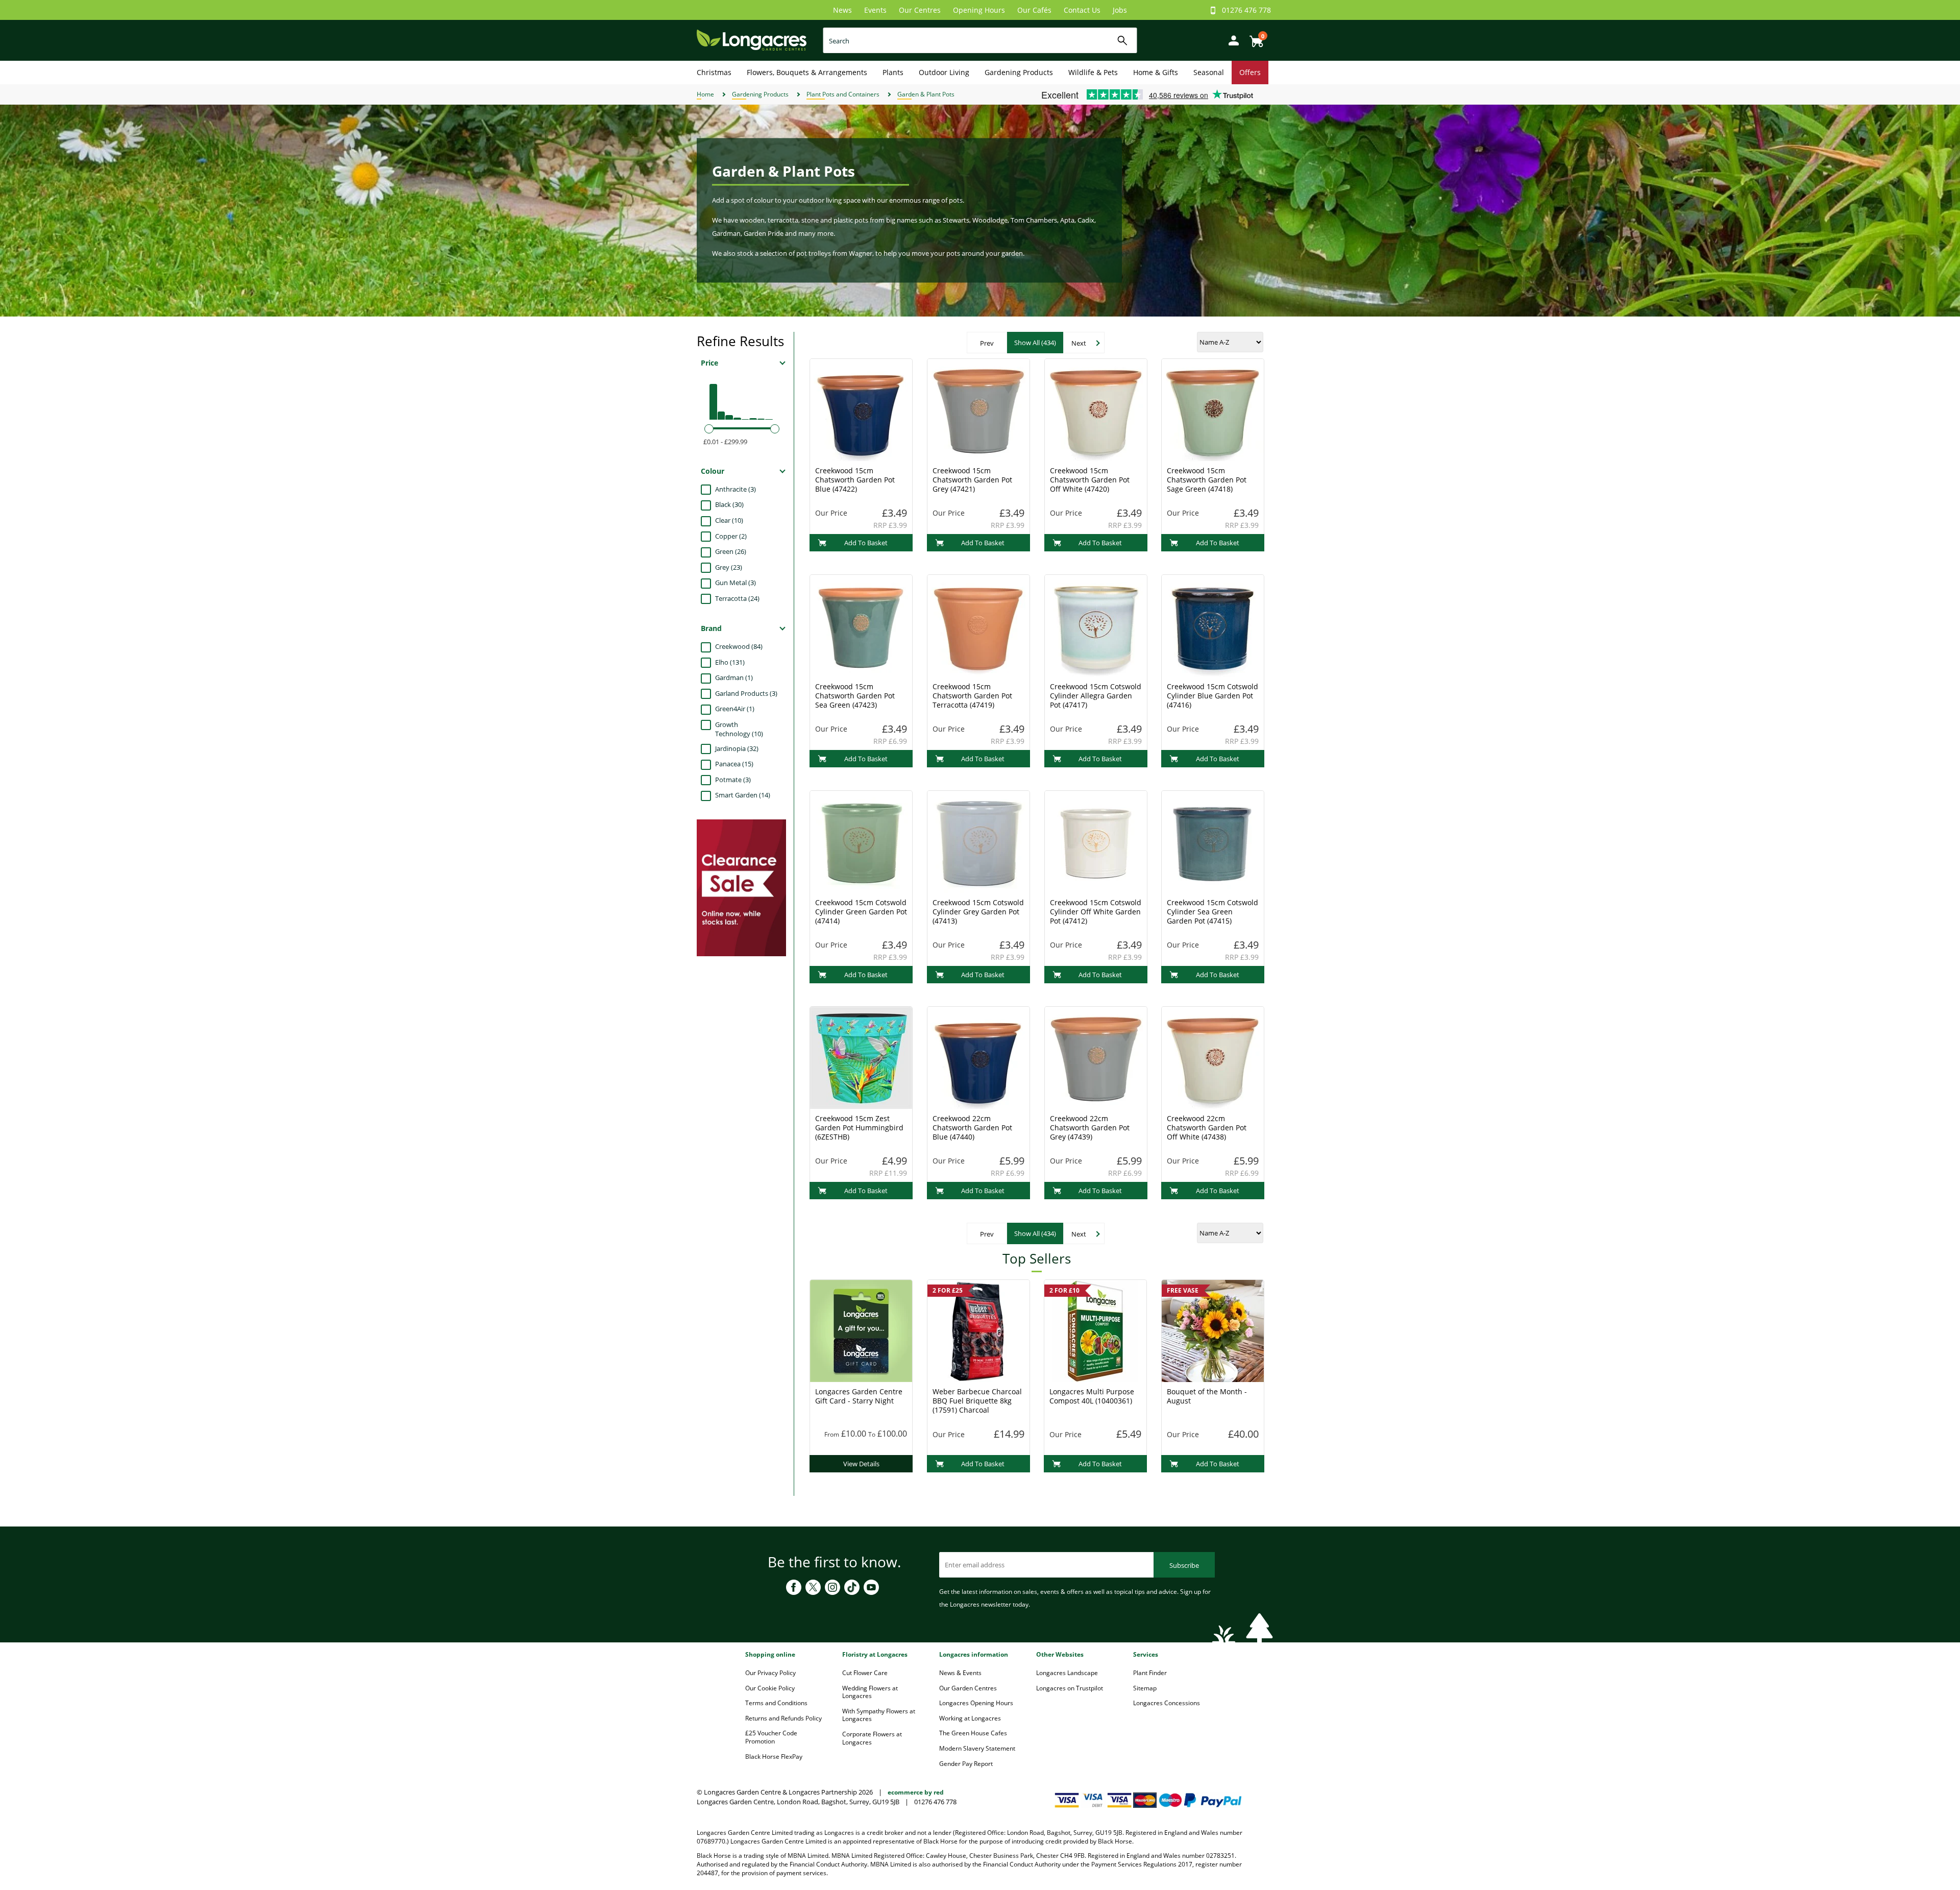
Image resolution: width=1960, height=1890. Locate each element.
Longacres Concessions (1167, 1703)
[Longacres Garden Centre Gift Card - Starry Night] (861, 1330)
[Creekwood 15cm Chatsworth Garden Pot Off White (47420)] (1096, 409)
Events (875, 10)
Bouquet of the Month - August (1207, 1396)
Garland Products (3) (746, 693)
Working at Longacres (970, 1718)
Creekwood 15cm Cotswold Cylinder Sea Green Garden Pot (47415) (1212, 912)
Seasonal (1209, 72)
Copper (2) (731, 536)
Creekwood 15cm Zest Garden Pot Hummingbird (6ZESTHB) (859, 1128)
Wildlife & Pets (1093, 72)
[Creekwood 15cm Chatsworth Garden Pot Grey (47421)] (978, 409)
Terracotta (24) (737, 598)
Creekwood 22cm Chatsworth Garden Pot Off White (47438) (1207, 1128)
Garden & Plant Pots (926, 94)
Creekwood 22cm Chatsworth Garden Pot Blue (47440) (972, 1128)
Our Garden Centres (968, 1688)
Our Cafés (1034, 10)
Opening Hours (979, 10)
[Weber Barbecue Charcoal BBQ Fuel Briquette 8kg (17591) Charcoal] (978, 1330)
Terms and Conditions (776, 1703)
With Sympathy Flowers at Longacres (879, 1715)
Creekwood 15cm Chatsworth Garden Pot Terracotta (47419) (972, 696)
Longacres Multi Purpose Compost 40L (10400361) (1092, 1396)
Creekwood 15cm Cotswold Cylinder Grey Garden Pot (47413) (978, 912)
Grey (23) (729, 567)
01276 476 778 (1246, 10)
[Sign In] (1231, 40)
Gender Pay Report (966, 1764)
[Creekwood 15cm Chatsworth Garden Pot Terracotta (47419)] (978, 625)
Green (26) (731, 551)
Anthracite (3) (736, 489)
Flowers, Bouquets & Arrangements (807, 72)
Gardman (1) (734, 677)
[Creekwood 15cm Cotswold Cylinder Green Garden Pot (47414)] (861, 841)
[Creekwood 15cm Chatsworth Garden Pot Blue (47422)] (861, 409)
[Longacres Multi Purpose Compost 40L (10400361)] (1095, 1330)
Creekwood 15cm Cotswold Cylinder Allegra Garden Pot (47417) (1096, 696)
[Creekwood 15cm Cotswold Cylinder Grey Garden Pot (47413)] (978, 841)
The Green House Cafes (973, 1733)
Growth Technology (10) (739, 729)
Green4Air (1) (735, 709)
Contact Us (1082, 10)
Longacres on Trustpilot (1070, 1688)
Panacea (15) (734, 764)
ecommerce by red (916, 1792)
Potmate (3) (733, 780)
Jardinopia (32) (737, 748)
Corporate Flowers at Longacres (872, 1738)
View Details (861, 1464)
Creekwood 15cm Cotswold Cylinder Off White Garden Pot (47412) (1096, 912)
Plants (893, 72)
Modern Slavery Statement (977, 1748)
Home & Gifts (1156, 72)
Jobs (1120, 10)
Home (705, 94)
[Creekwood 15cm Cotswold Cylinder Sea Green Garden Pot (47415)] (1213, 841)
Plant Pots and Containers (843, 94)
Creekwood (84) (739, 646)
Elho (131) (730, 662)
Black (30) (729, 504)
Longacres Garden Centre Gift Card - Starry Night (859, 1396)
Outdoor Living (944, 72)
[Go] (1123, 41)
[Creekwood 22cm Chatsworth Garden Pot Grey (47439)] (1096, 1057)
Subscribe (1184, 1565)
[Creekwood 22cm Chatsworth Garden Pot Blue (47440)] (978, 1057)
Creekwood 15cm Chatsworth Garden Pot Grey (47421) (972, 480)
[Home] (752, 40)
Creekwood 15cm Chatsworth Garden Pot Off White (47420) (1090, 480)
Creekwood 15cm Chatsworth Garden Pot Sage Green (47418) (1207, 480)
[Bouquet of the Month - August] (1213, 1330)
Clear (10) (729, 520)
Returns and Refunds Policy (783, 1718)
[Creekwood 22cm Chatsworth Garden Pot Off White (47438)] (1213, 1057)
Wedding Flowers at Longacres (870, 1692)
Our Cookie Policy (770, 1688)
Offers (1250, 72)
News (842, 10)
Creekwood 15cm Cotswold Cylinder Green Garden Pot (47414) (861, 912)
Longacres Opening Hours (976, 1703)
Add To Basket (866, 543)
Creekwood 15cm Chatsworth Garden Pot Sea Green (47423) (855, 696)
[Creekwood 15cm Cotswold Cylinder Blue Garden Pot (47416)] (1213, 625)
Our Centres (920, 10)
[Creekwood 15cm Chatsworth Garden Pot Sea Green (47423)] (861, 625)
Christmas (714, 72)
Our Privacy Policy (770, 1673)
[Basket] (1254, 38)
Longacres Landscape (1067, 1673)
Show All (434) (1035, 343)
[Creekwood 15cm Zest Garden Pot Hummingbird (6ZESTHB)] (861, 1057)
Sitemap (1145, 1688)
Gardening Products (1019, 72)
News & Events (960, 1673)
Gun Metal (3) (736, 583)
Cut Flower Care (865, 1673)
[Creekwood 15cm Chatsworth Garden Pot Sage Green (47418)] (1213, 409)
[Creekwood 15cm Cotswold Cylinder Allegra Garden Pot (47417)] (1096, 625)
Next (1079, 343)
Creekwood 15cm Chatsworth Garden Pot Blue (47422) (855, 480)
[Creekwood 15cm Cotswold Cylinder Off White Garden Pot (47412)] (1096, 841)
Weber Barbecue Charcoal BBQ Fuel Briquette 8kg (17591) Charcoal (977, 1401)
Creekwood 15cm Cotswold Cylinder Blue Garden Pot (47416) (1212, 696)
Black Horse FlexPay (774, 1756)
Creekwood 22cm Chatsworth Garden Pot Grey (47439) (1090, 1128)
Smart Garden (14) (743, 795)
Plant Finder (1150, 1673)
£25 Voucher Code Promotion (771, 1737)
